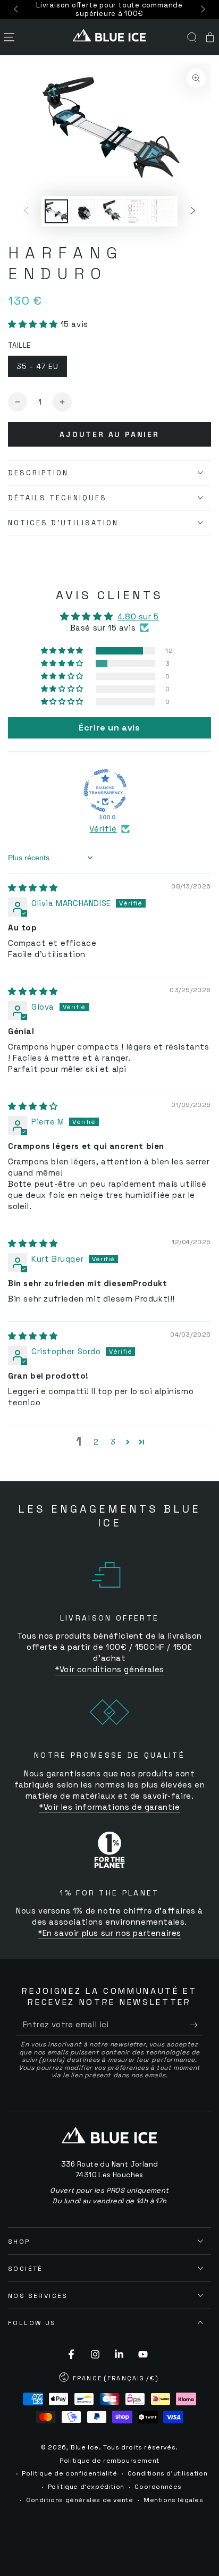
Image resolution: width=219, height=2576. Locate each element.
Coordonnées (158, 2487)
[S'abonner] (196, 2025)
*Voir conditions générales (109, 1669)
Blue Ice (85, 2447)
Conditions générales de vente (79, 2500)
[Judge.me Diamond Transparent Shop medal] (105, 791)
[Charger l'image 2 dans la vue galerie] (83, 211)
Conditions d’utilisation (167, 2473)
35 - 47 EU (37, 366)
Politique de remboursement (109, 2461)
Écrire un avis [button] (109, 728)
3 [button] (113, 1442)
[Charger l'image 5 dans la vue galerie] (163, 211)
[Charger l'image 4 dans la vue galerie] (136, 211)
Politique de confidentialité (69, 2473)
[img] (33, 888)
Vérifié (103, 829)
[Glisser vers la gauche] (17, 10)
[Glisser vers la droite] (202, 10)
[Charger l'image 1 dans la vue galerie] (56, 211)
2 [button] (96, 1442)
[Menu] (9, 37)
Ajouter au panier (109, 434)
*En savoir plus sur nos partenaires (109, 1933)
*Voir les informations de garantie (109, 1807)
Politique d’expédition (86, 2487)
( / (109, 2379)
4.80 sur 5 (138, 616)
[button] (192, 37)
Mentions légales (174, 2500)
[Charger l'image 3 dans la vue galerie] (109, 211)
